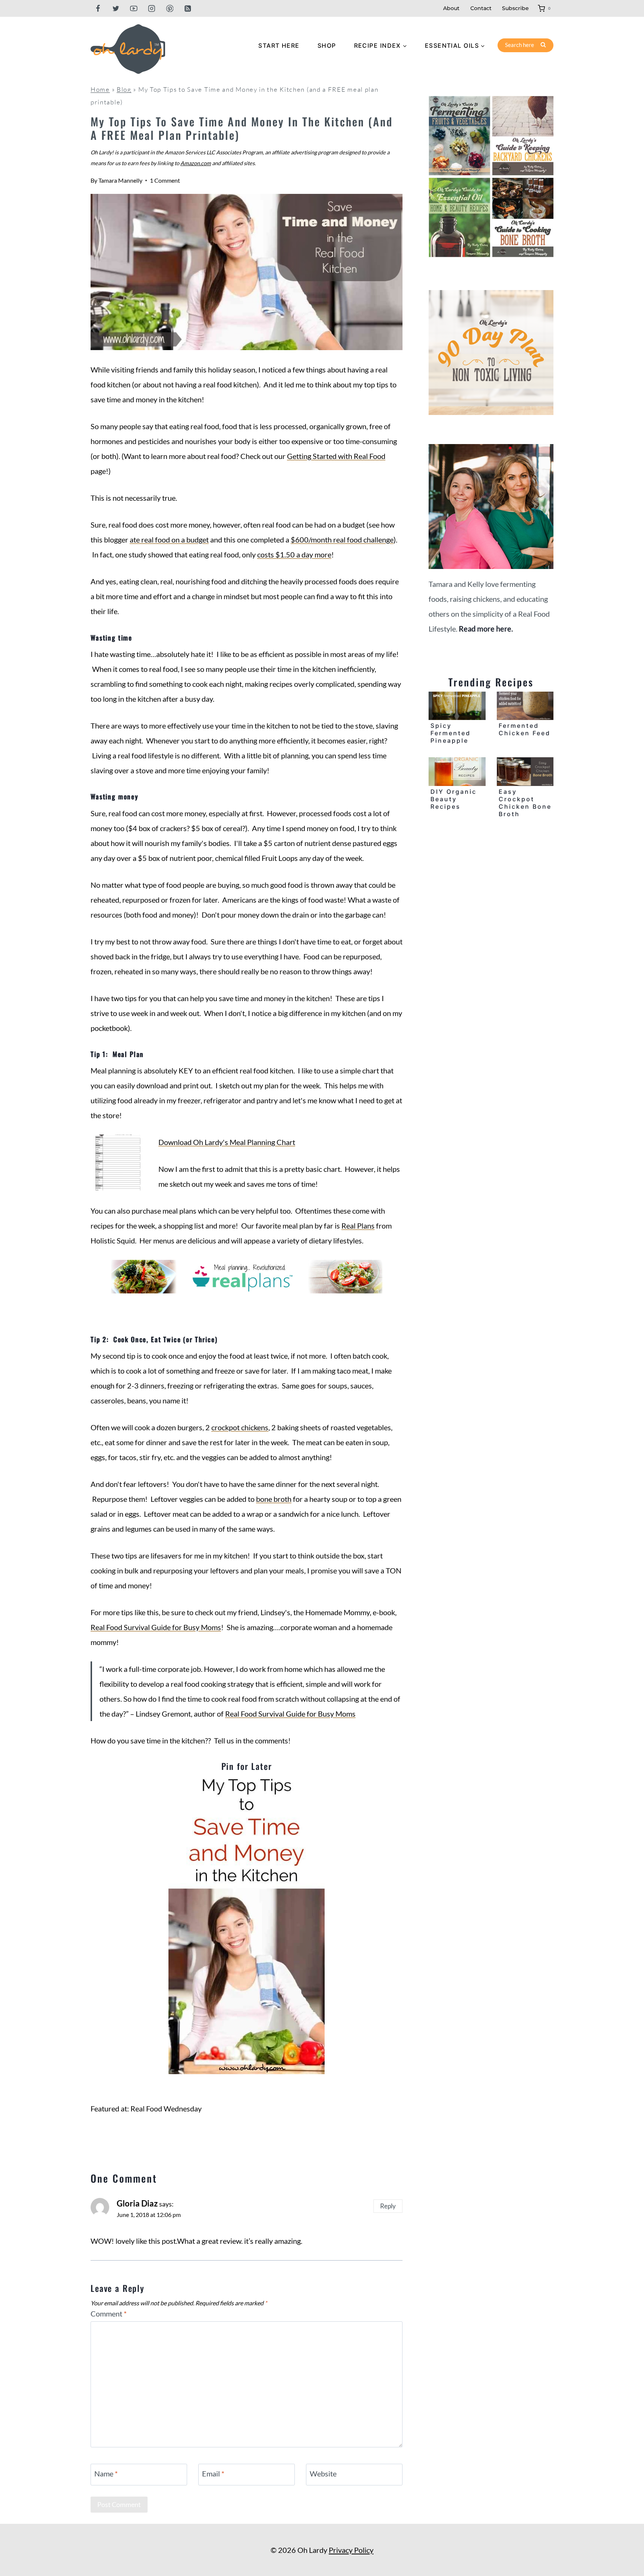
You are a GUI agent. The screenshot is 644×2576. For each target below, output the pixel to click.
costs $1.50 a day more (294, 554)
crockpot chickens (240, 1427)
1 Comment (165, 180)
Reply (388, 2206)
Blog (124, 89)
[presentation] (457, 706)
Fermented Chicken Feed (525, 729)
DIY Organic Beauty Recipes (454, 799)
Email (213, 2473)
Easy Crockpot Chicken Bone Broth (525, 803)
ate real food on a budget (169, 540)
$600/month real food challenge (342, 540)
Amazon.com (196, 163)
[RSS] (188, 8)
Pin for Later (247, 1766)
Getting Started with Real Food (336, 456)
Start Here (279, 45)
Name (106, 2473)
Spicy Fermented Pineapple (451, 733)
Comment (109, 2314)
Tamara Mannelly (120, 180)
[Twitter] (116, 8)
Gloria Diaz (137, 2203)
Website (323, 2473)
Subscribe (515, 8)
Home (100, 89)
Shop (327, 45)
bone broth (274, 1499)
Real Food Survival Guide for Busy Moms (156, 1627)
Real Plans (358, 1226)
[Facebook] (98, 8)
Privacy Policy (351, 2550)
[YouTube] (134, 8)
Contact (481, 8)
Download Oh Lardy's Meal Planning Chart (227, 1142)
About (451, 8)
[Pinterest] (170, 8)
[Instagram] (152, 8)
